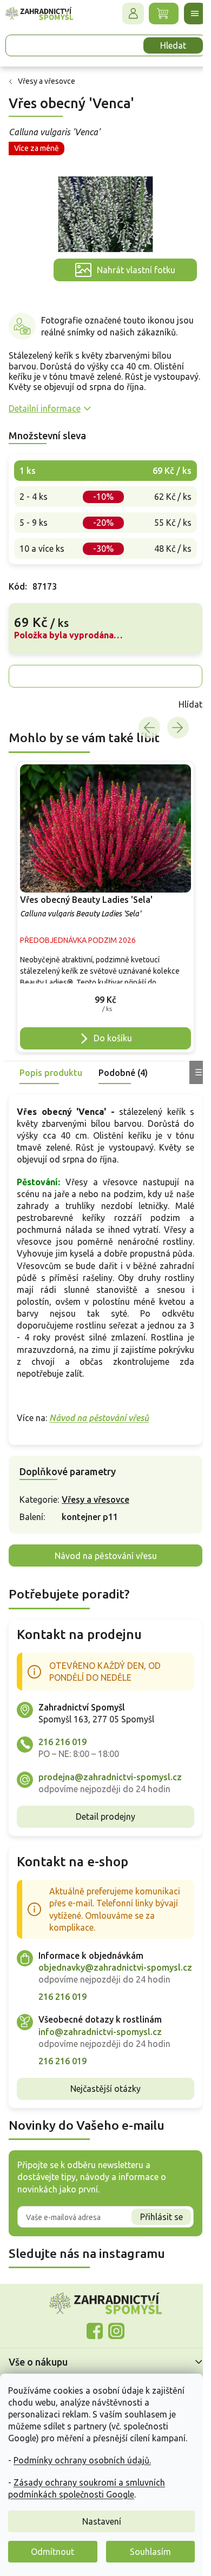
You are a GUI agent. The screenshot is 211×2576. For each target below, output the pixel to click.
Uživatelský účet (125, 14)
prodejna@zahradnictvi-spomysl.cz (110, 1765)
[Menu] (187, 14)
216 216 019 (62, 1730)
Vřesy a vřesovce (95, 1488)
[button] (101, 989)
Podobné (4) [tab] (123, 1060)
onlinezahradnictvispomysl (91, 2331)
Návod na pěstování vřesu (101, 1543)
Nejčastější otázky (102, 2089)
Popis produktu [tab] (51, 1060)
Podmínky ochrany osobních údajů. (82, 2460)
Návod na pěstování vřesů (99, 1406)
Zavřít (32, 698)
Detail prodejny (102, 1805)
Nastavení (102, 2521)
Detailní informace (45, 402)
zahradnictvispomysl (113, 2331)
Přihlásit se (153, 2216)
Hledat (165, 45)
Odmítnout (52, 2552)
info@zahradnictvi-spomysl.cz (100, 2031)
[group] (101, 898)
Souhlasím (150, 2552)
